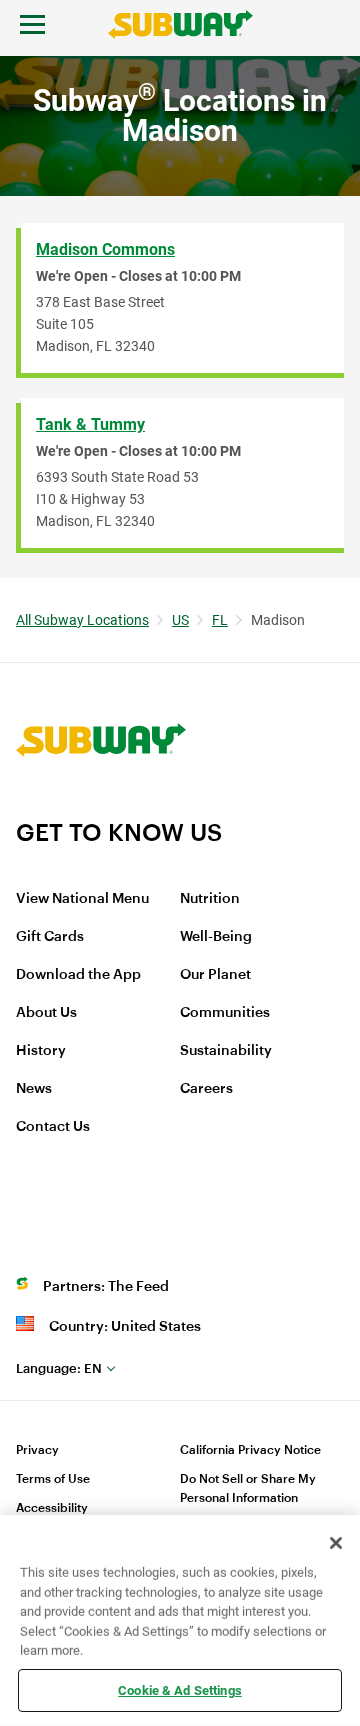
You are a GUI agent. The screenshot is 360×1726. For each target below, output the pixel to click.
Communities (225, 1013)
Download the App (78, 975)
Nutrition (210, 899)
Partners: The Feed (106, 1287)
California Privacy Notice (250, 1450)
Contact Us (53, 1127)
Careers (206, 1089)
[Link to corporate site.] (101, 805)
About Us (46, 1013)
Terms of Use (53, 1479)
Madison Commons (105, 249)
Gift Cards (50, 937)
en (59, 1368)
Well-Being (216, 937)
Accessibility (52, 1508)
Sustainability (226, 1051)
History (41, 1051)
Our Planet (215, 975)
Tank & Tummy (90, 424)
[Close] (336, 1543)
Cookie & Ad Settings (180, 1689)
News (34, 1089)
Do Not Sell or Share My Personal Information (248, 1488)
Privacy (37, 1450)
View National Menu (82, 899)
